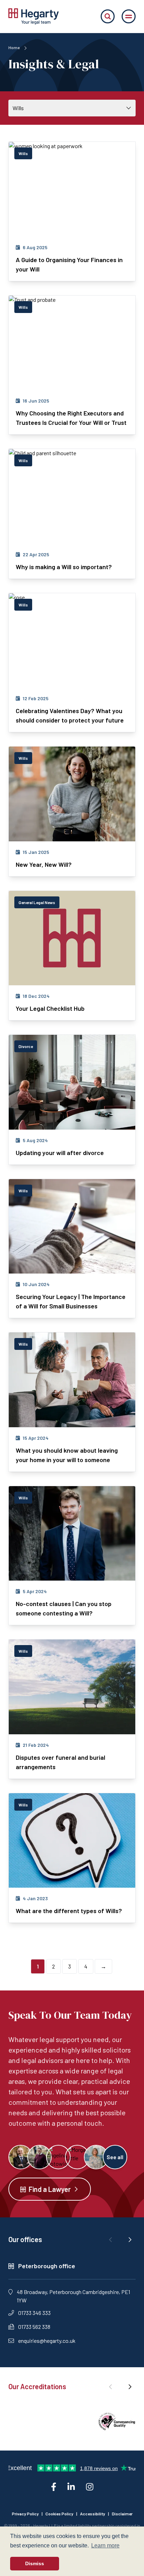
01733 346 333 (34, 2313)
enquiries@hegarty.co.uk (47, 2341)
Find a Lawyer (50, 2189)
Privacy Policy (25, 2514)
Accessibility (93, 2514)
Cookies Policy (59, 2514)
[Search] (108, 16)
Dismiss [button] (35, 2563)
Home (14, 47)
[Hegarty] (34, 16)
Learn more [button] (105, 2546)
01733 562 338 (34, 2327)
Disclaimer (122, 2514)
